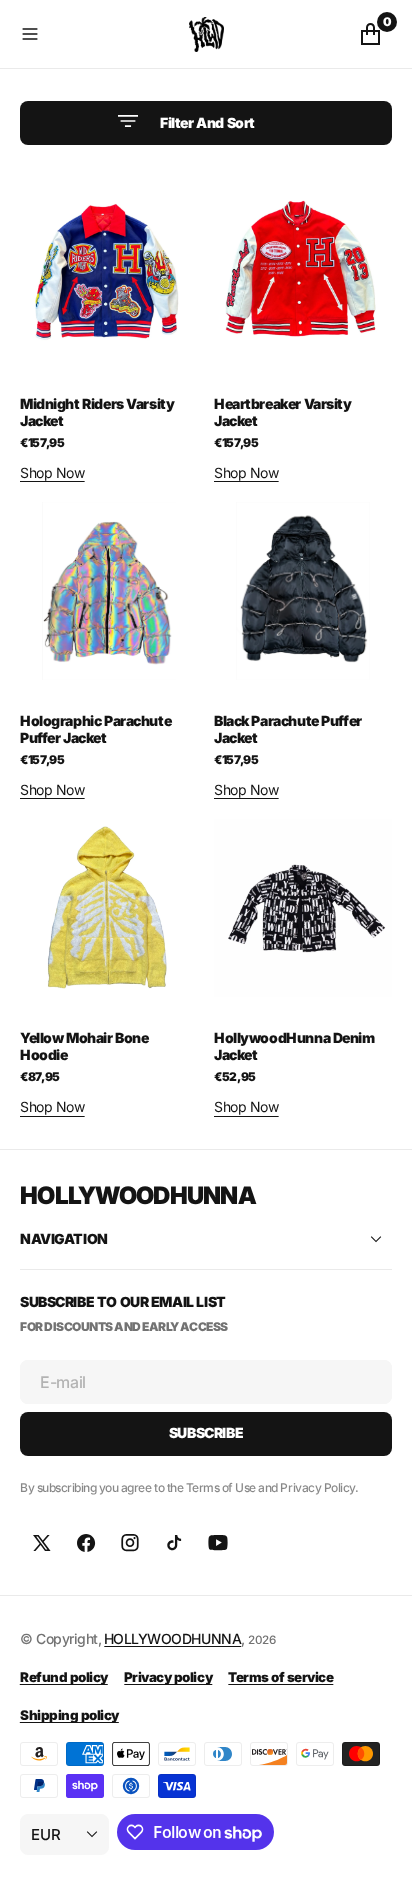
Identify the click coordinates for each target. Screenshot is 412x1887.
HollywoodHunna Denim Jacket (294, 1046)
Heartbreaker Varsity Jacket (283, 412)
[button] (100, 34)
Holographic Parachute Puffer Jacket (95, 729)
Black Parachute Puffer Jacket (288, 729)
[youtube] (218, 1543)
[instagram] (130, 1543)
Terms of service (280, 1677)
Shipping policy (69, 1715)
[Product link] (109, 274)
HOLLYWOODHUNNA (172, 1638)
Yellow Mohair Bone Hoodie (84, 1046)
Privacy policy (168, 1677)
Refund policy (64, 1677)
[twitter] (42, 1543)
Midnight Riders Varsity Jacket (97, 412)
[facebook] (86, 1543)
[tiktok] (174, 1543)
